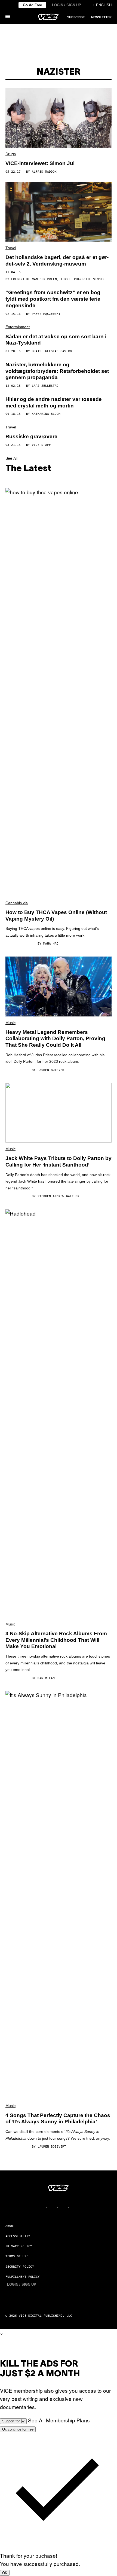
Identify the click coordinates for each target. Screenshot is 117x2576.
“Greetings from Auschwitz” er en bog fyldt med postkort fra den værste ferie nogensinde (53, 299)
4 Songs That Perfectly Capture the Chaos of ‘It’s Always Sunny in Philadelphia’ (58, 2119)
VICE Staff (41, 445)
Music (10, 1023)
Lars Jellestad (45, 386)
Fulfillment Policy (23, 2277)
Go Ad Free (32, 5)
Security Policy (20, 2267)
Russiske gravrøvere (31, 436)
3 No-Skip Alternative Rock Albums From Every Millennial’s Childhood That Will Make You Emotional (56, 1640)
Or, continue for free (18, 2429)
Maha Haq (51, 944)
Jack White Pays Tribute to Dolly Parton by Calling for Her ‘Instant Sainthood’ (59, 1161)
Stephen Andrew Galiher (59, 1196)
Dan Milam (46, 1678)
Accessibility (18, 2236)
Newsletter (101, 17)
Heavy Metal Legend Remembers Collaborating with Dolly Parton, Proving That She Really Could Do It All (55, 1039)
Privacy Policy (19, 2246)
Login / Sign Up (67, 5)
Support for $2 (13, 2421)
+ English (102, 5)
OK (5, 2573)
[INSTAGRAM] (53, 2208)
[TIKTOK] (64, 2208)
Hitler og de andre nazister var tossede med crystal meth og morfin (54, 402)
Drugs (11, 154)
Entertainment (18, 327)
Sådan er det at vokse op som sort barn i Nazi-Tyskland (56, 340)
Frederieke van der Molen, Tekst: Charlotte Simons (58, 279)
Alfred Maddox (44, 172)
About (10, 2226)
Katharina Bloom (46, 414)
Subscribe (76, 17)
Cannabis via (17, 903)
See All (11, 458)
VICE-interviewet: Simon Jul (40, 163)
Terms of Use (17, 2256)
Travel (11, 248)
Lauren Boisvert (52, 1070)
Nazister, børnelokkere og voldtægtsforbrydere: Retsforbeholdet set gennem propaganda (57, 371)
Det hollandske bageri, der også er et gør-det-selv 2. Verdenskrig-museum (57, 261)
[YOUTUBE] (75, 2208)
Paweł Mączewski (46, 314)
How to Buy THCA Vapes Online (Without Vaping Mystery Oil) (56, 916)
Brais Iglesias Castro (52, 351)
